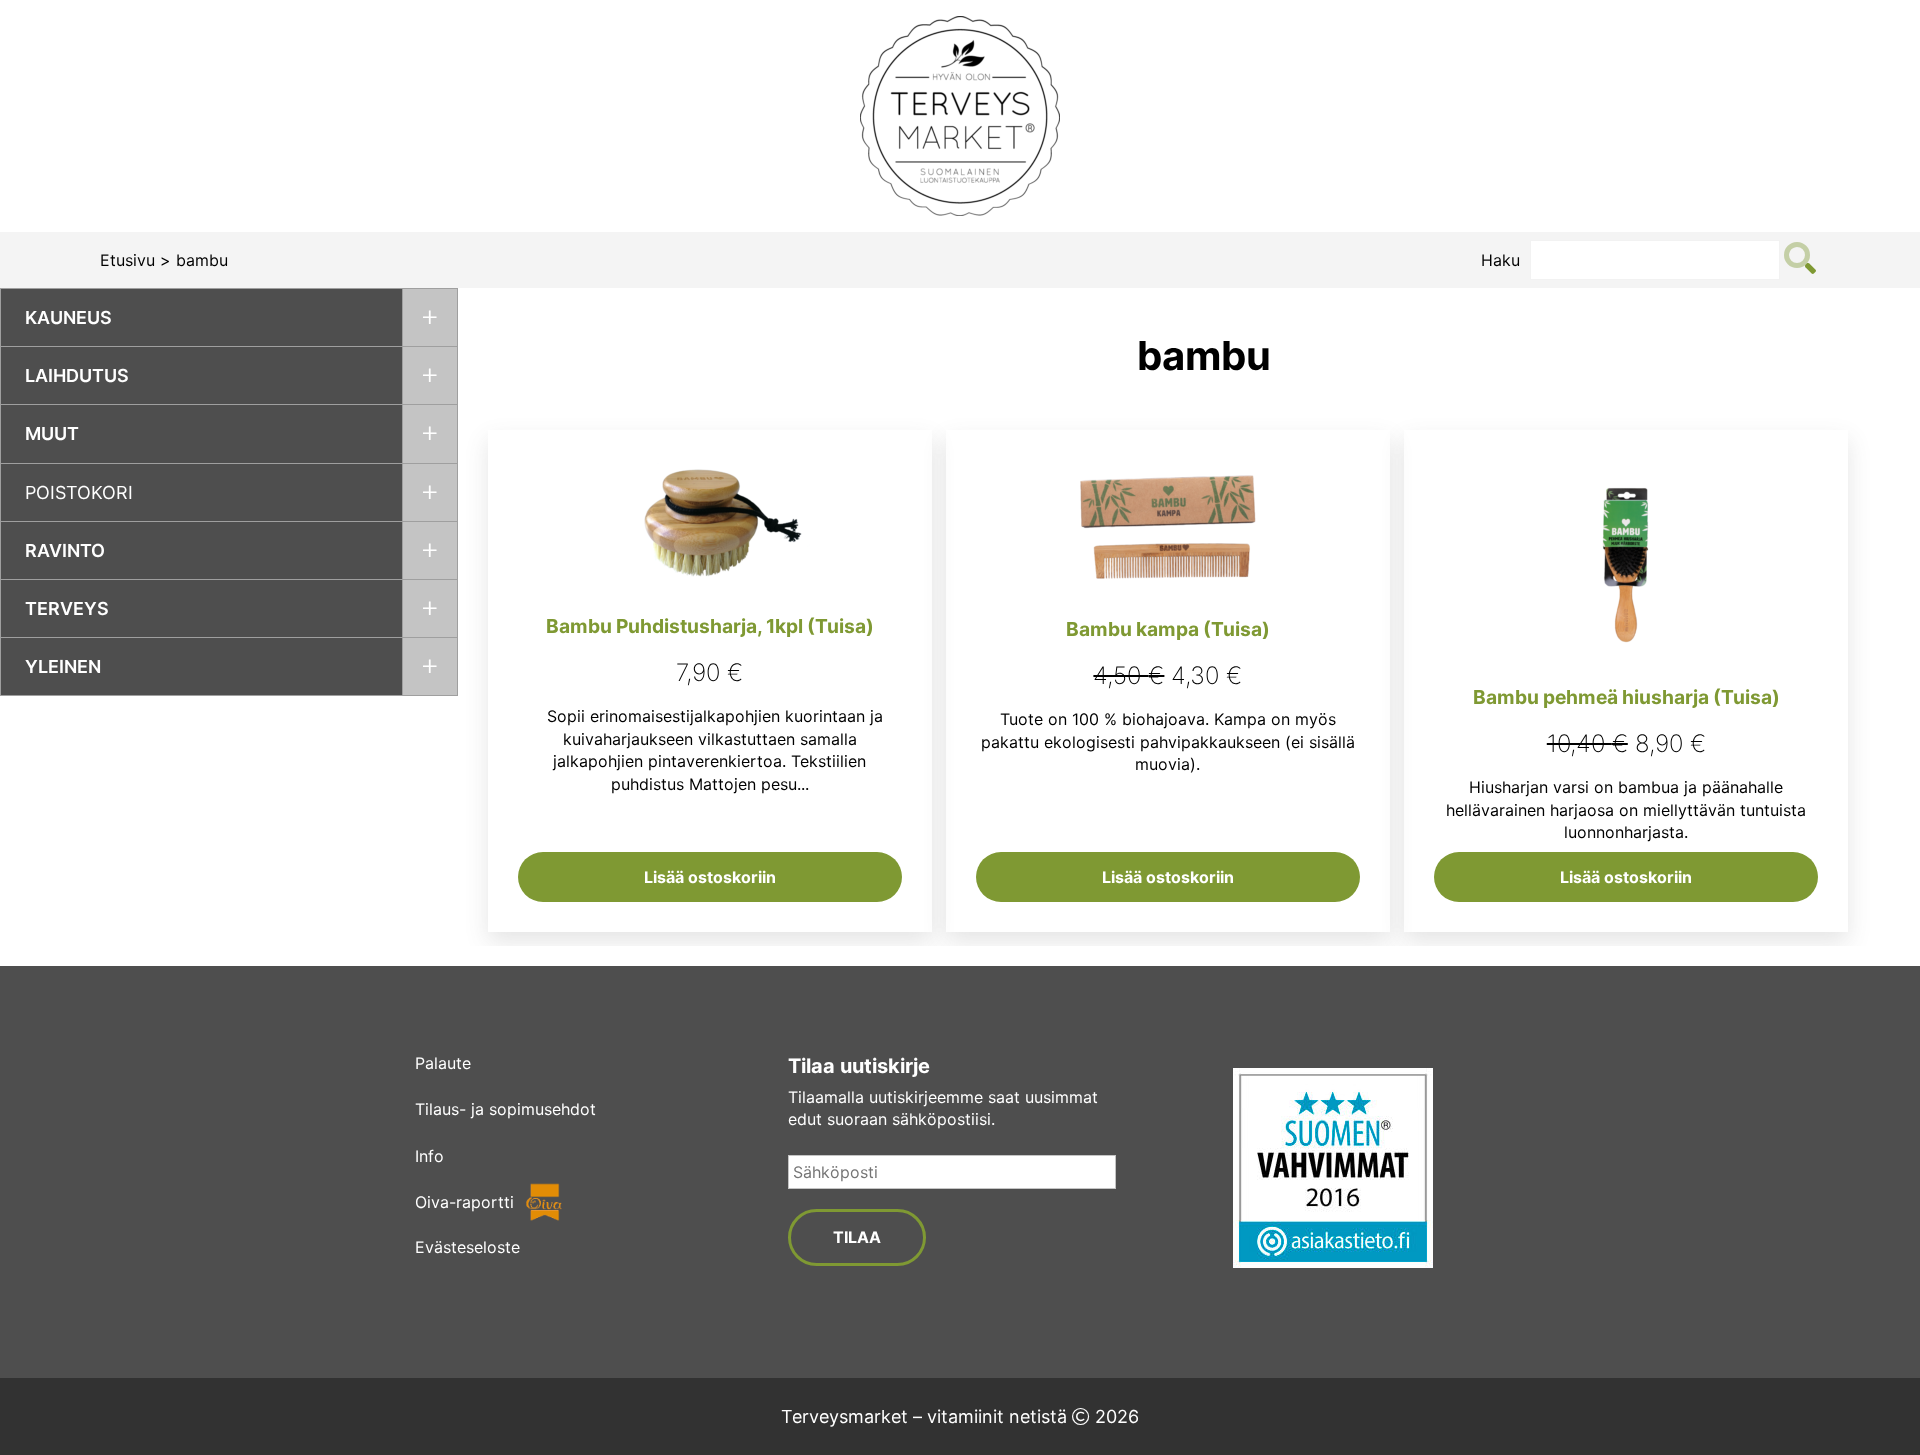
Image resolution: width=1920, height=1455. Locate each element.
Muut (52, 433)
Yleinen (63, 666)
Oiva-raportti (464, 1202)
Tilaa (857, 1237)
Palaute (443, 1063)
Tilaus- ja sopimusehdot (505, 1109)
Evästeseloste (467, 1247)
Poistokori (79, 492)
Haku (1500, 260)
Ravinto (65, 550)
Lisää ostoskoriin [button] (710, 877)
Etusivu (127, 260)
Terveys (67, 608)
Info (429, 1156)
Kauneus (68, 317)
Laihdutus (77, 375)
